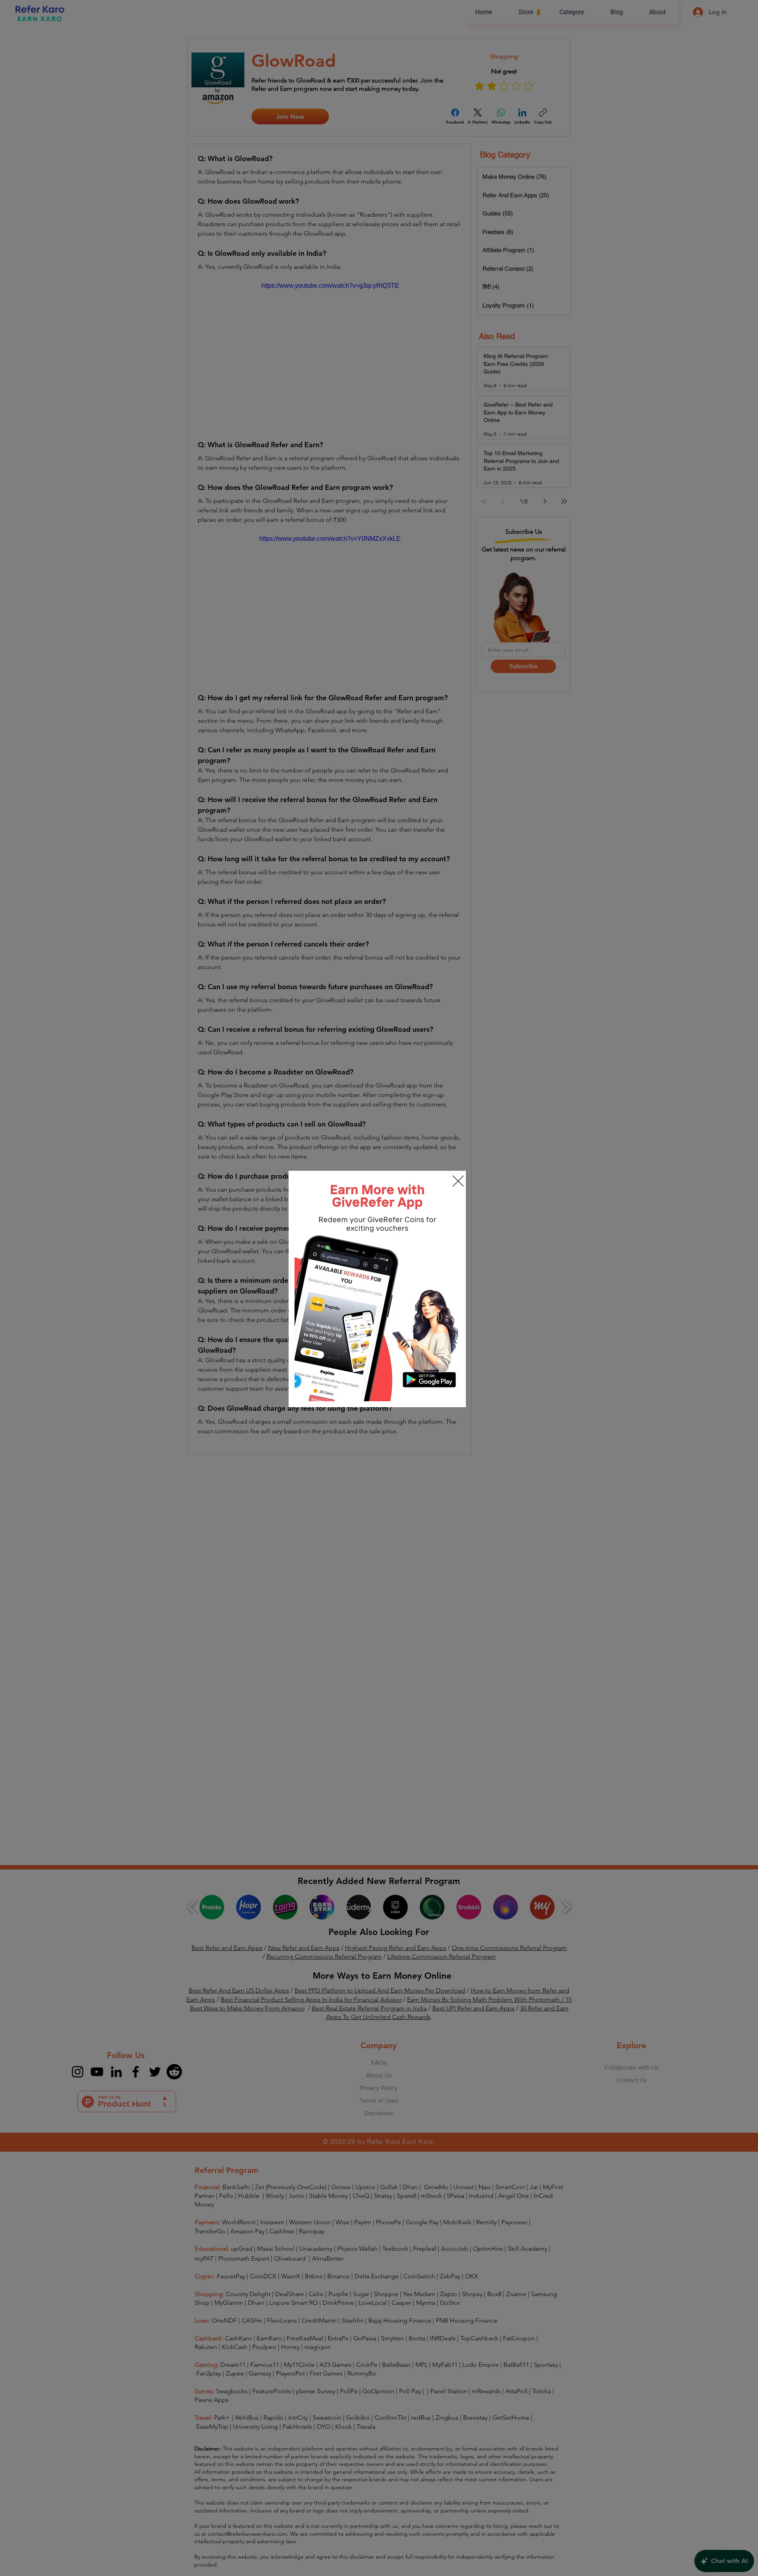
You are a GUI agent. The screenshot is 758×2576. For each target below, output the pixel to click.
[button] (458, 1181)
